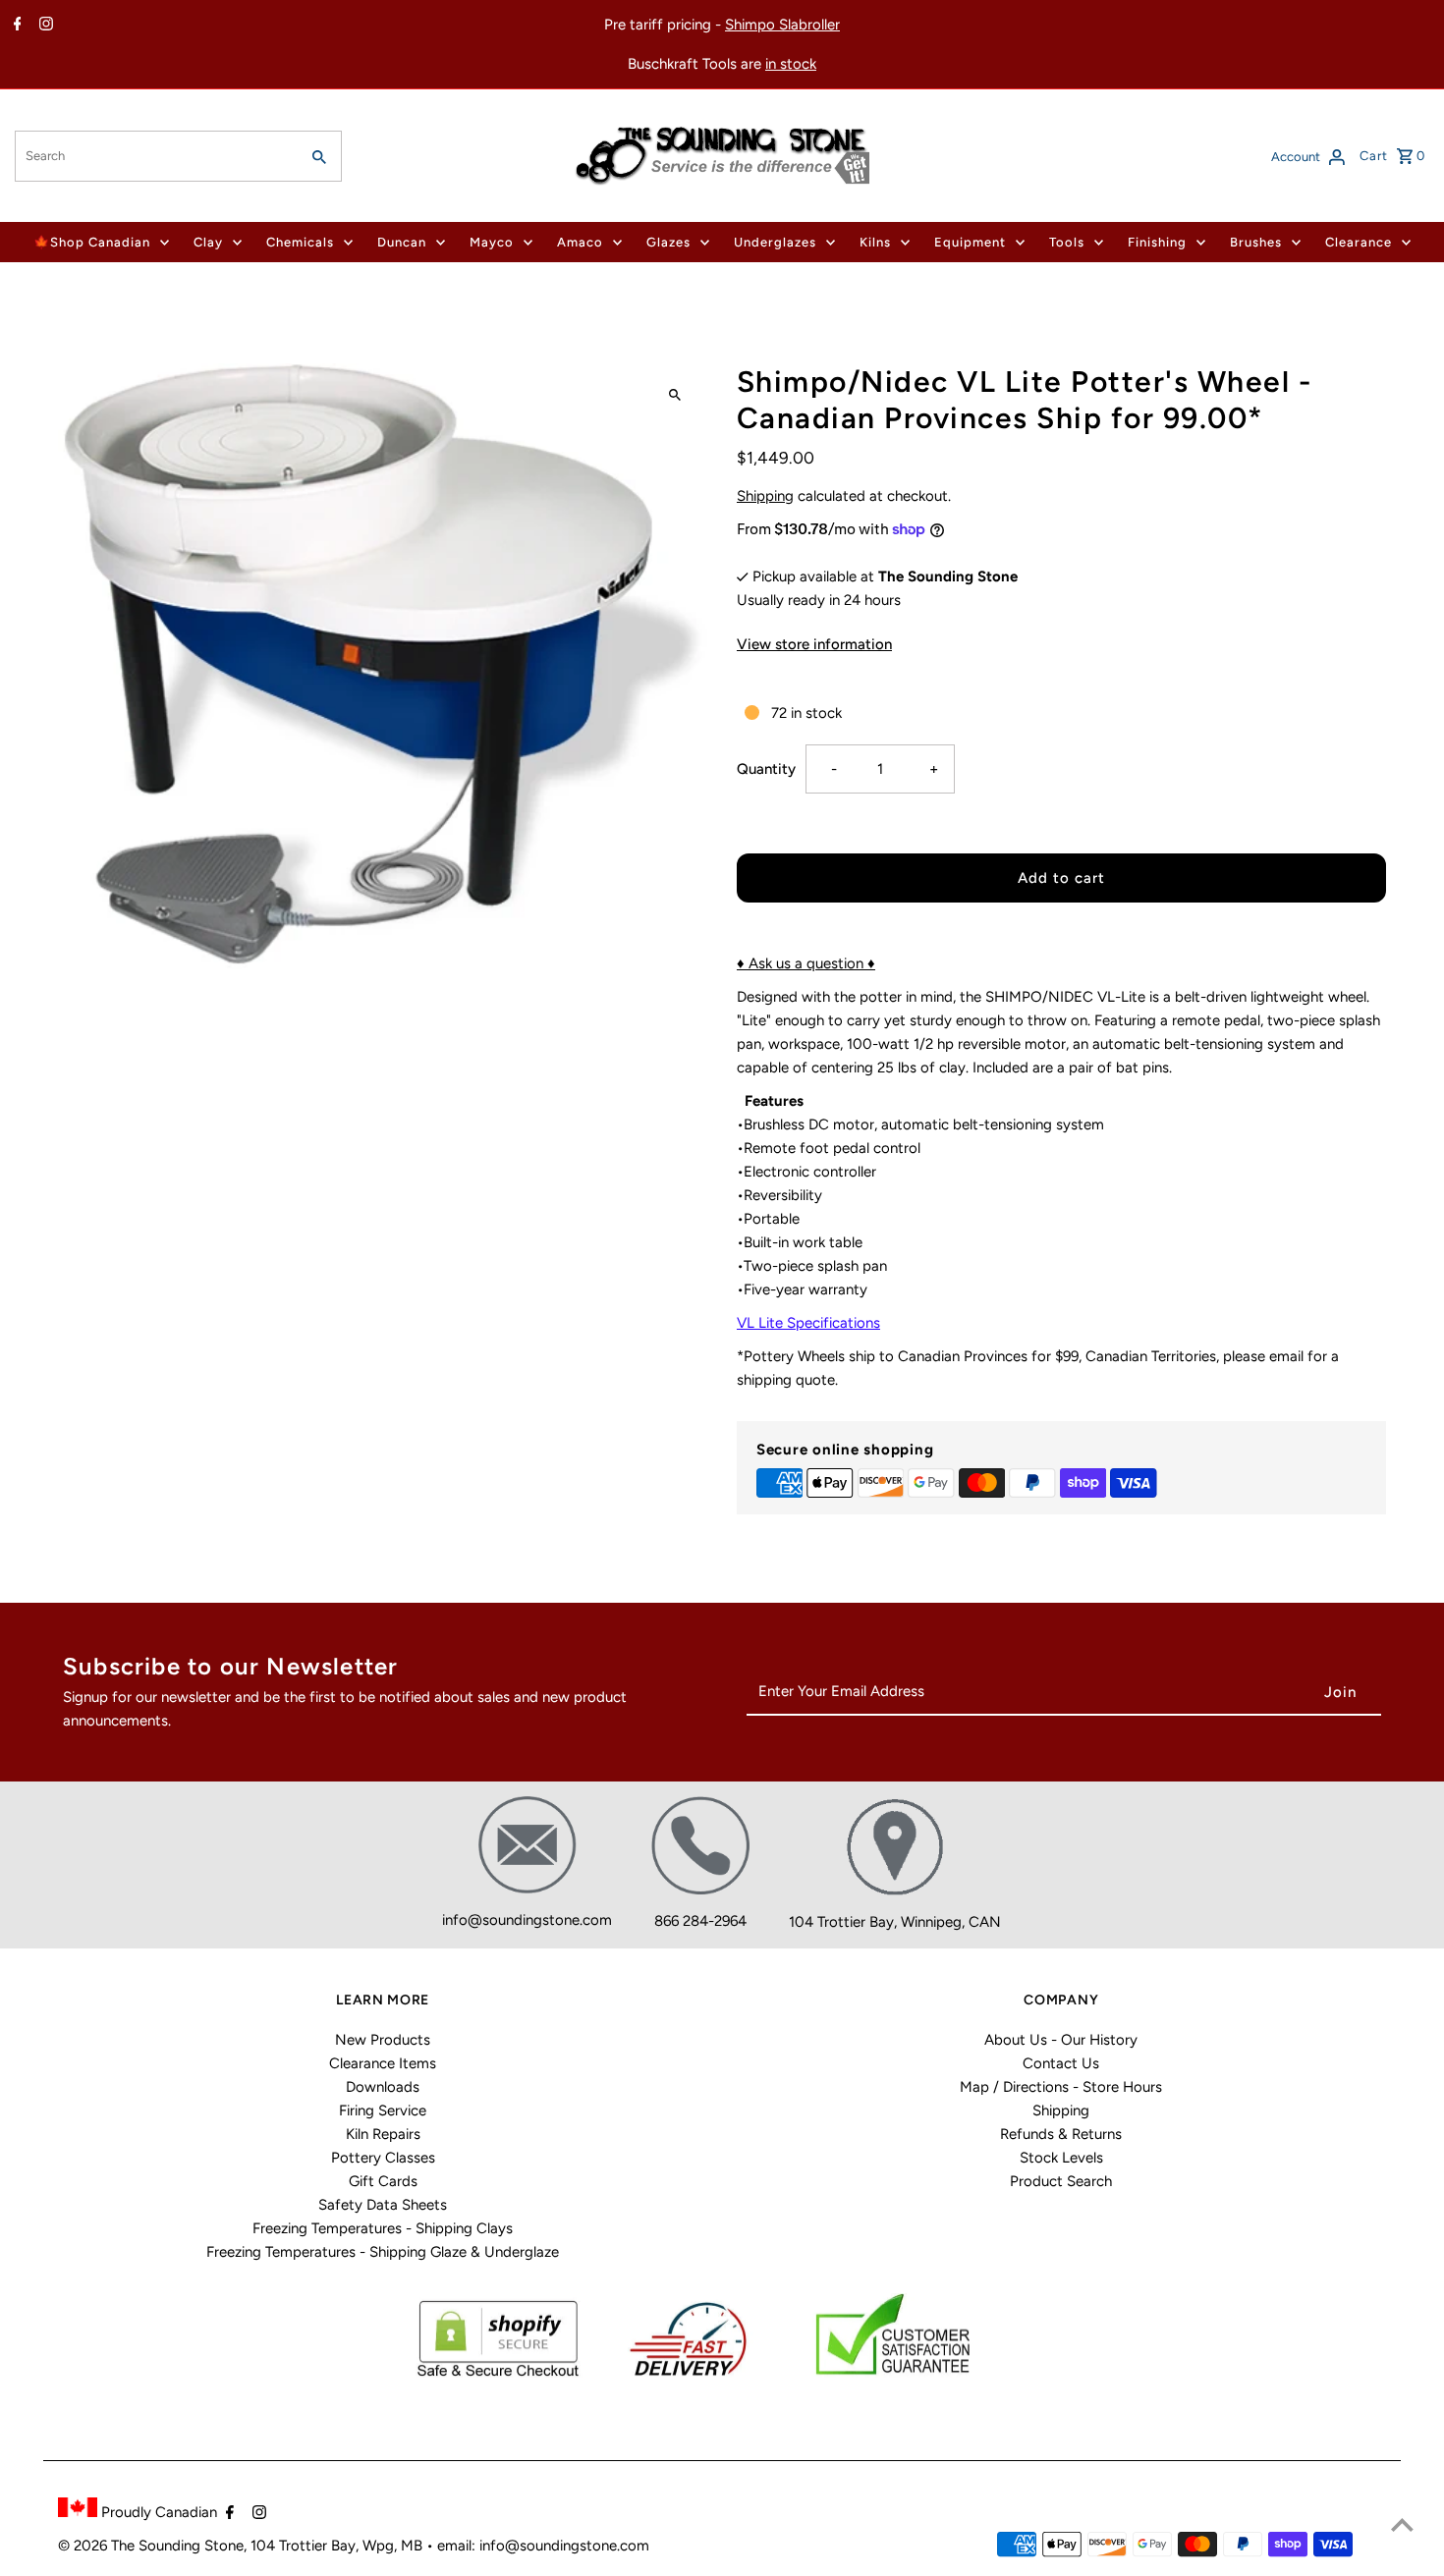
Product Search (1061, 2181)
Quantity (766, 769)
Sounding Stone (191, 2546)
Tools (1067, 242)
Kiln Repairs (383, 2134)
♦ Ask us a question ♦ (806, 963)
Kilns (875, 242)
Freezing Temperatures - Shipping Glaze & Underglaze (383, 2252)
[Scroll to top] (1402, 2524)
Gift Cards (383, 2181)
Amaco (580, 242)
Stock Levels (1061, 2158)
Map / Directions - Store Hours (1061, 2087)
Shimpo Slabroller (782, 25)
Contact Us (1061, 2063)
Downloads (383, 2087)
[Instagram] (44, 26)
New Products (383, 2040)
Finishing (1157, 242)
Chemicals (300, 242)
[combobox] (155, 156)
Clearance (1359, 242)
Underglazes (775, 242)
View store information (814, 644)
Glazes (668, 242)
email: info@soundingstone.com (543, 2546)
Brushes (1256, 242)
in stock (791, 64)
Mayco (492, 242)
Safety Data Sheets (383, 2205)
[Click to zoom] (675, 395)
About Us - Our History (1061, 2040)
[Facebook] (15, 26)
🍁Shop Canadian (92, 242)
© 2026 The (98, 2546)
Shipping (765, 496)
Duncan (402, 242)
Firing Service (383, 2110)
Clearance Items (383, 2063)
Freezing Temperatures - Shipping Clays (383, 2228)
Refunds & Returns (1061, 2134)
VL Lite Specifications (808, 1323)
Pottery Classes (383, 2158)
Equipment (970, 242)
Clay (208, 242)
